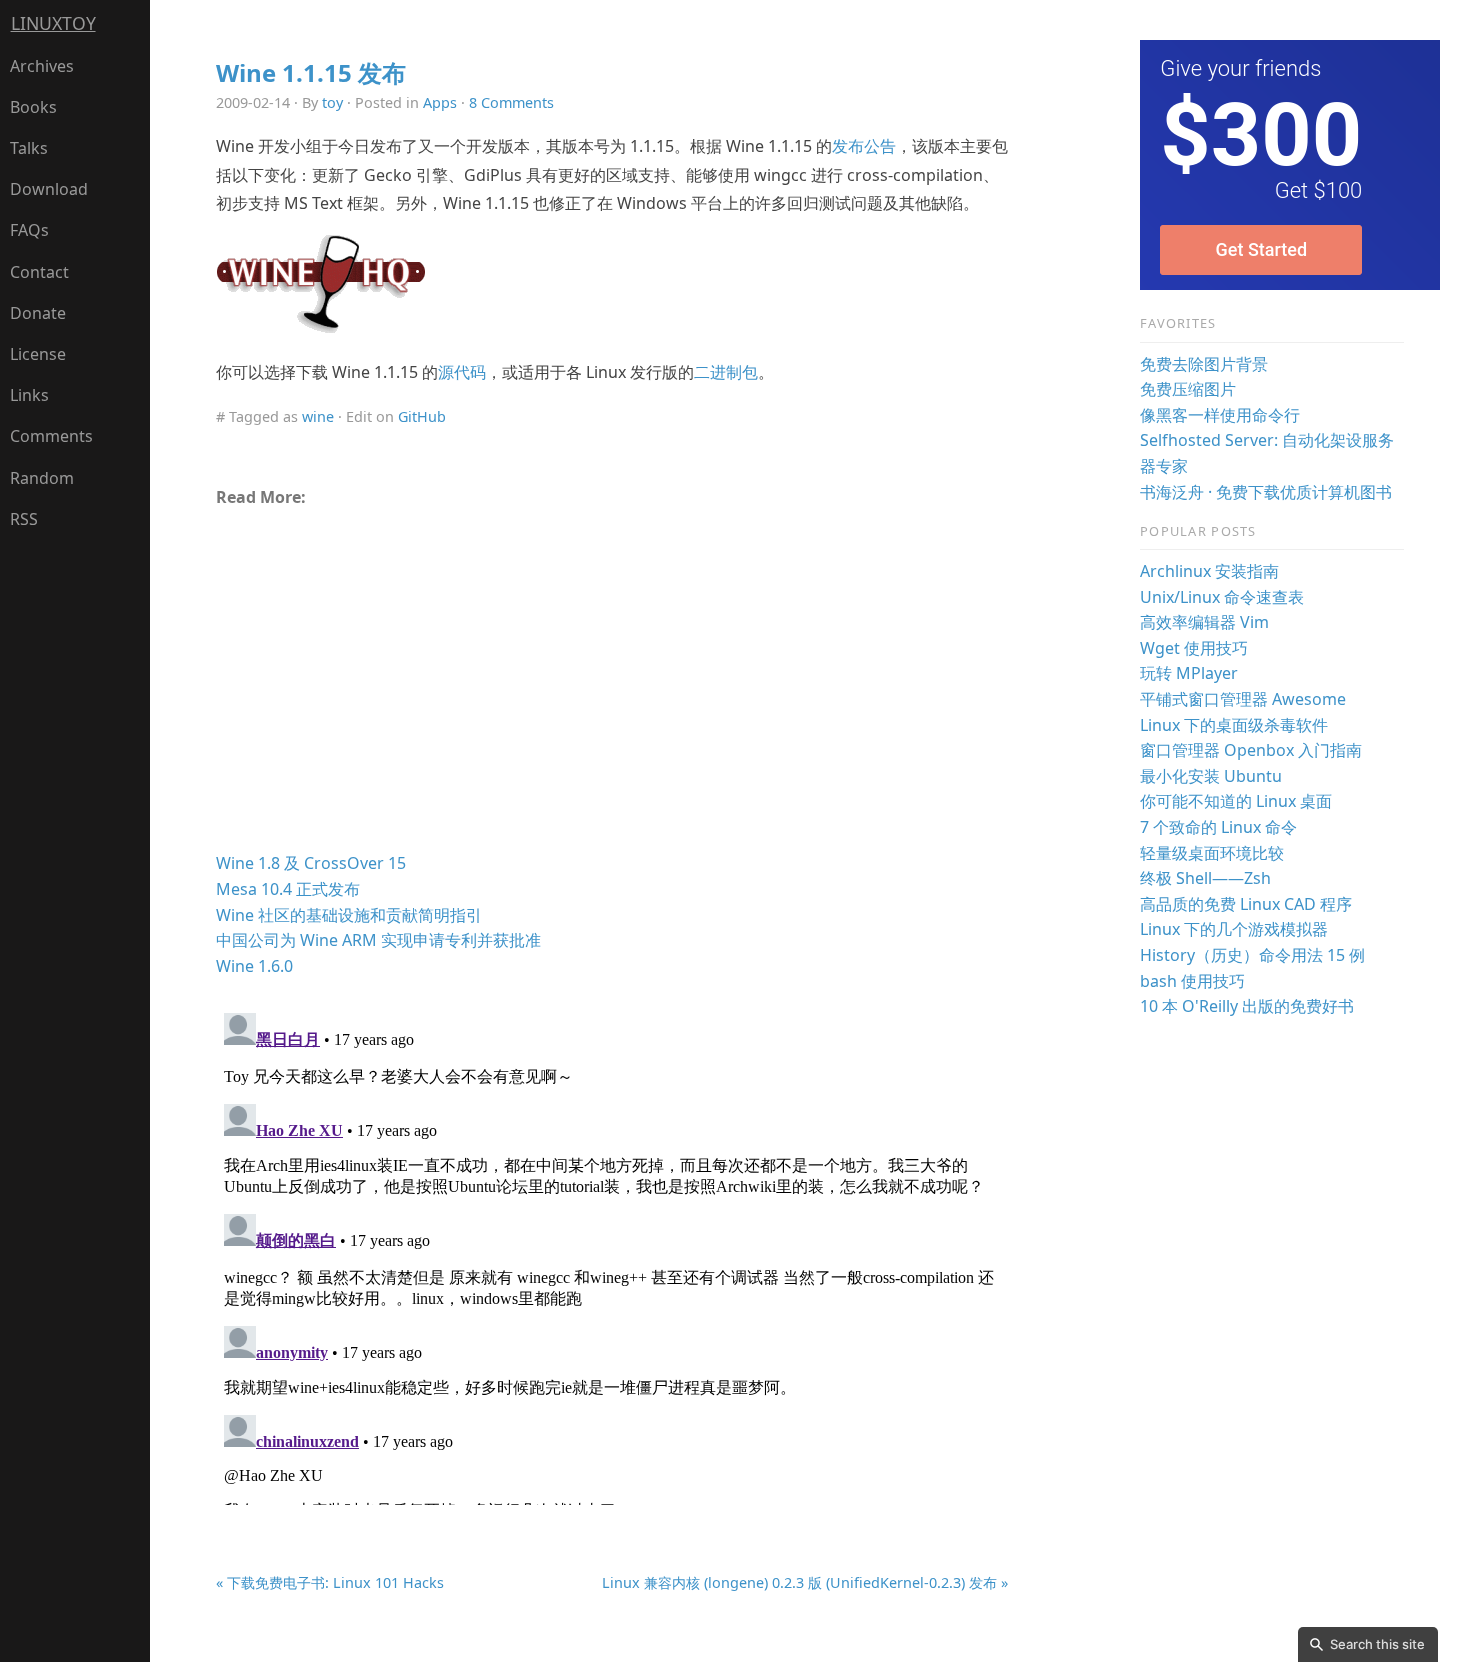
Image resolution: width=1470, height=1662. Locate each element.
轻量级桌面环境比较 (1212, 853)
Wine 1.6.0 (254, 966)
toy (332, 102)
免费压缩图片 (1188, 389)
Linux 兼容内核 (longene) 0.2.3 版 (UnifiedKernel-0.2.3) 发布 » (805, 1582)
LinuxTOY (53, 23)
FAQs (29, 230)
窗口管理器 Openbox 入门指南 (1251, 750)
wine (318, 416)
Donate (38, 313)
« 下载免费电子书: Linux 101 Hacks (330, 1582)
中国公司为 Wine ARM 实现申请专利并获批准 (378, 940)
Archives (42, 66)
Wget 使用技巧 (1194, 648)
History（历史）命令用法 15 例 (1252, 955)
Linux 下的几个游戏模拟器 (1234, 929)
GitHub (422, 416)
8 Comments (511, 102)
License (38, 354)
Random (42, 478)
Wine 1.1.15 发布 (311, 72)
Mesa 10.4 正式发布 (288, 889)
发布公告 (864, 146)
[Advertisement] (612, 688)
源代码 (462, 372)
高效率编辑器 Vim (1204, 622)
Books (33, 107)
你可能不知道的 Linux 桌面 (1236, 801)
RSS (24, 519)
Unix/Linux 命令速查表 (1222, 597)
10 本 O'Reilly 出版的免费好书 (1247, 1006)
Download (49, 189)
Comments (51, 436)
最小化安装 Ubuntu (1211, 776)
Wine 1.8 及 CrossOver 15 (311, 863)
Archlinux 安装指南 (1209, 571)
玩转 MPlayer (1189, 673)
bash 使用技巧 (1192, 981)
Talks (29, 148)
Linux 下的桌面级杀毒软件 (1234, 725)
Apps (440, 102)
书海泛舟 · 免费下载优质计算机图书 (1266, 492)
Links (29, 395)
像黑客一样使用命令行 (1220, 415)
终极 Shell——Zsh (1205, 878)
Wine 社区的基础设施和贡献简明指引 (349, 915)
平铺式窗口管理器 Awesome (1243, 699)
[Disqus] (612, 1255)
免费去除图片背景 (1204, 364)
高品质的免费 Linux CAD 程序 (1246, 904)
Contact (39, 272)
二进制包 (726, 372)
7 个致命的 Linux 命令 (1218, 827)
